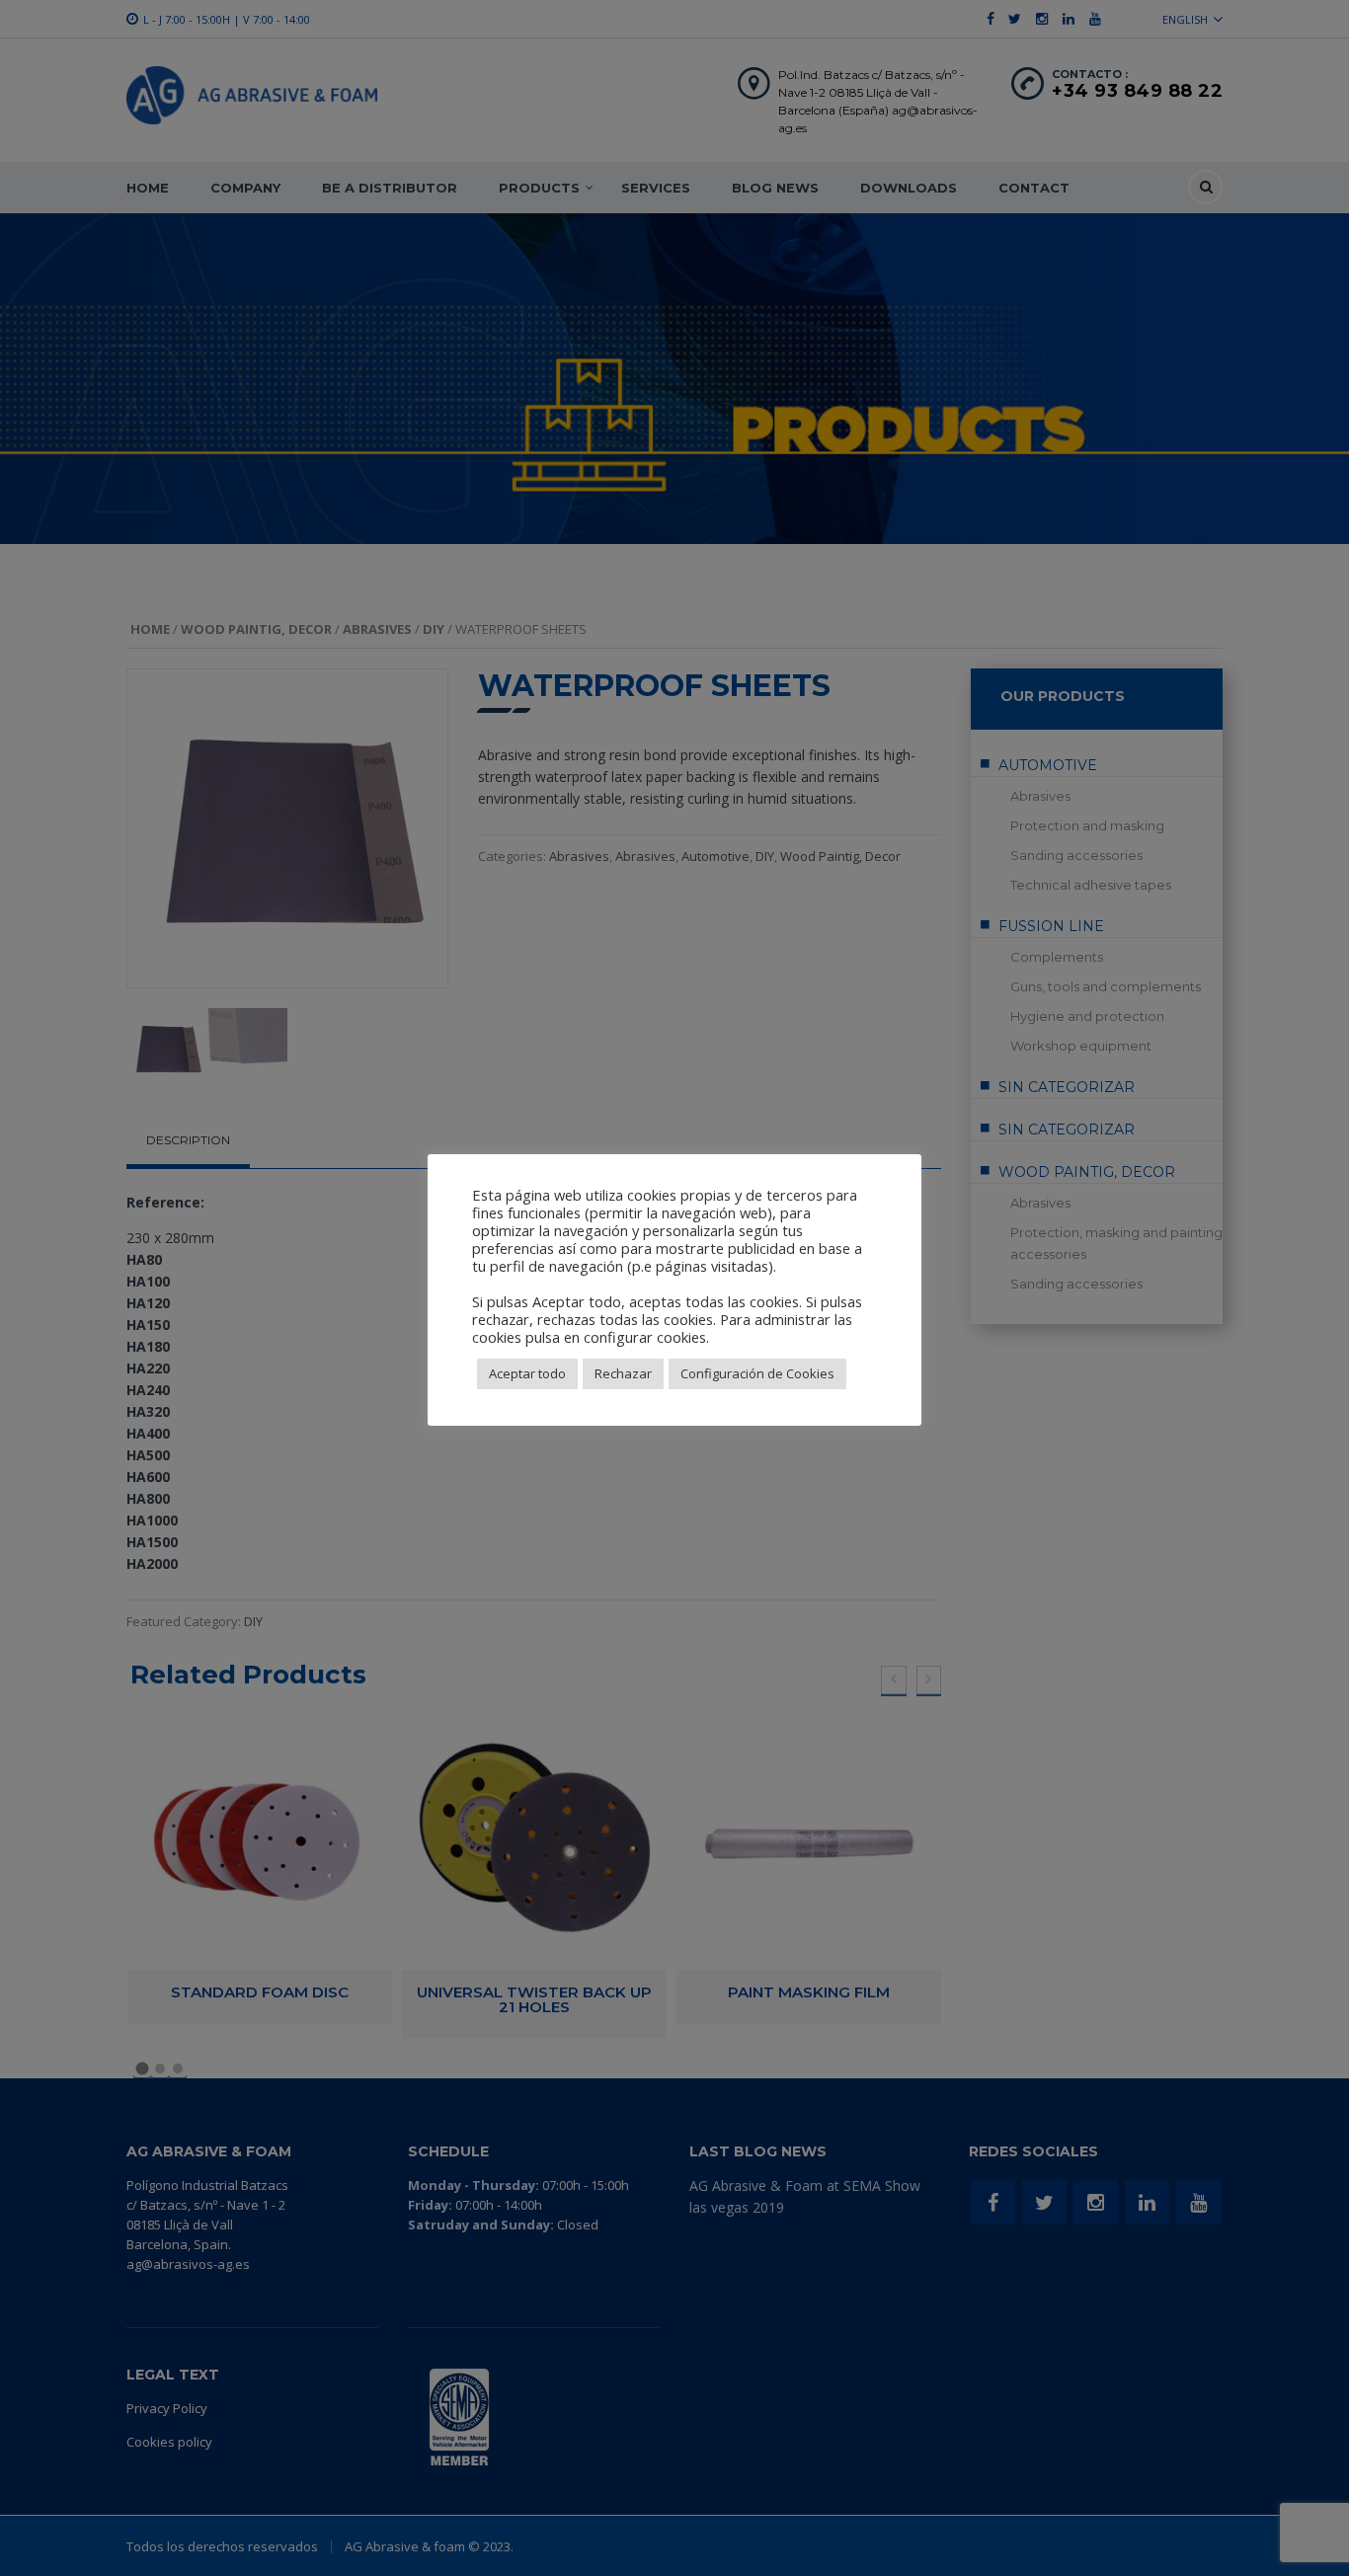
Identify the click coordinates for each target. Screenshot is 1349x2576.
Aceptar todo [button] (527, 1373)
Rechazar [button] (623, 1373)
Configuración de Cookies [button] (757, 1373)
